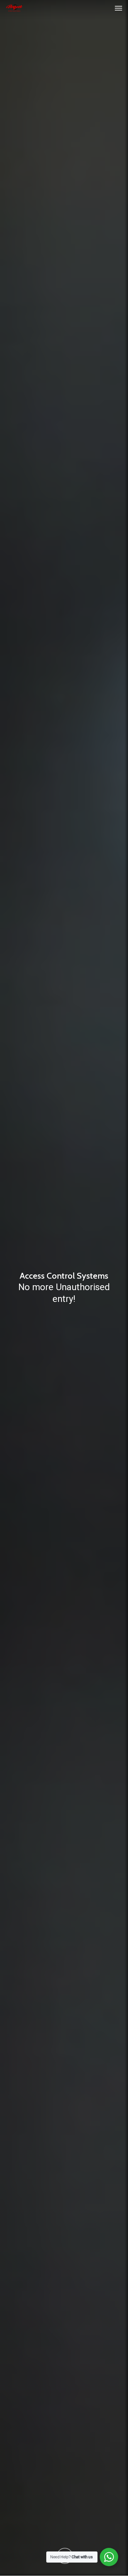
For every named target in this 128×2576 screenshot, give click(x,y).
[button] (118, 8)
